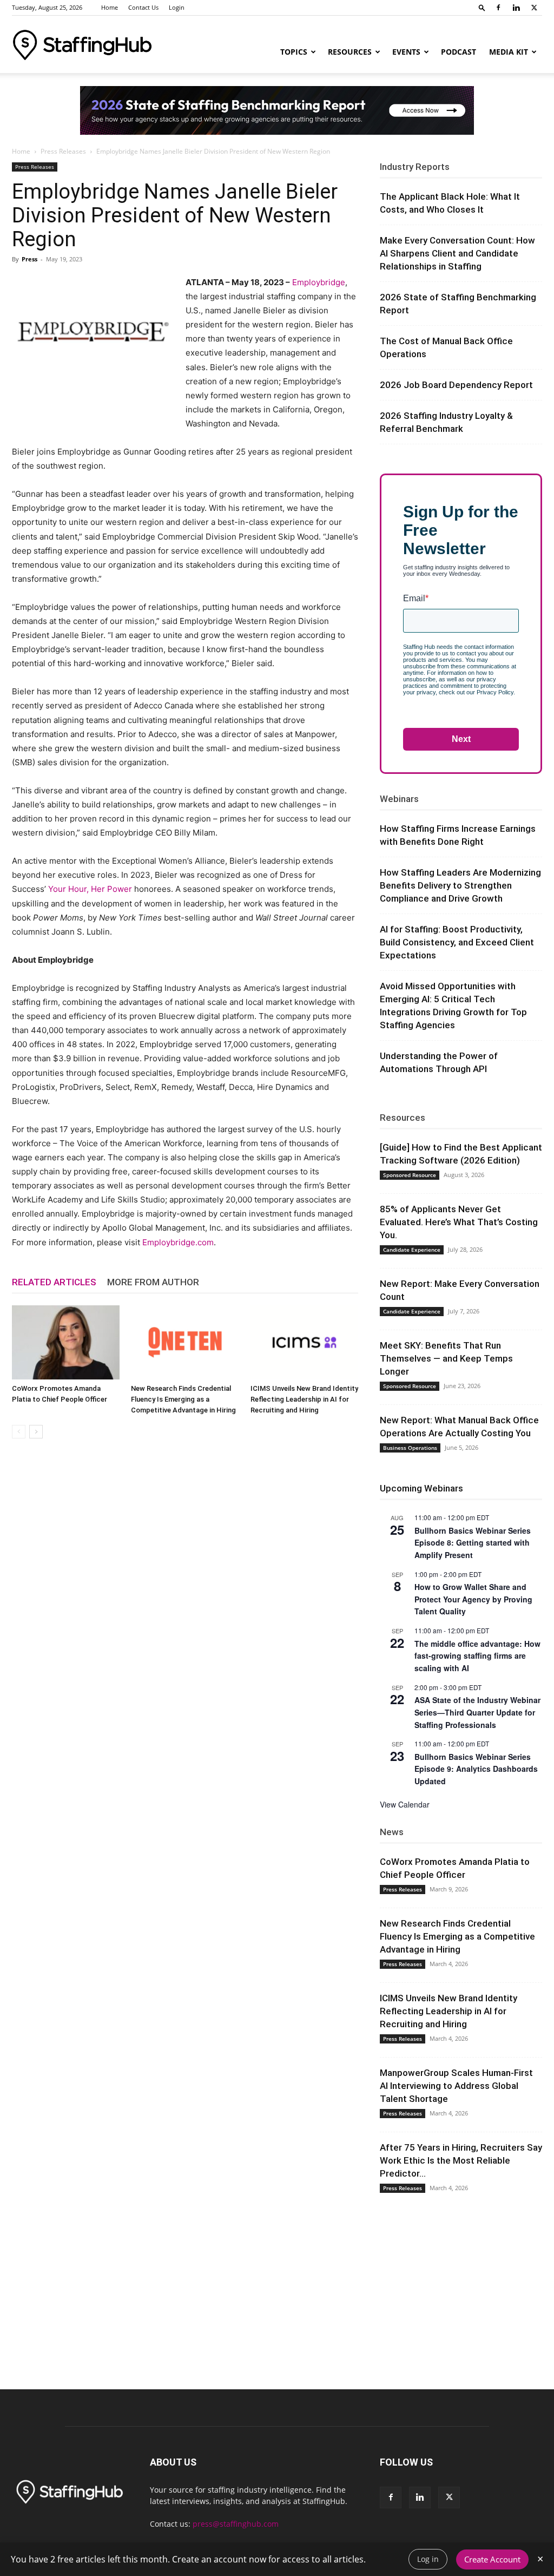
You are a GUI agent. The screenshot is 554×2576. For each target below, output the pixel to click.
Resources (350, 52)
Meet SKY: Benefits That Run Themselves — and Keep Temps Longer (446, 1358)
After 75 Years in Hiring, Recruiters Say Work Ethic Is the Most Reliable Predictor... (461, 2160)
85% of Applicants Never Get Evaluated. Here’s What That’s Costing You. (459, 1222)
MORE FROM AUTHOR (153, 1282)
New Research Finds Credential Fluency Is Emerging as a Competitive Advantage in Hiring (183, 1399)
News (392, 1832)
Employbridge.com (178, 1242)
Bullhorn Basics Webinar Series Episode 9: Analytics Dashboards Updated (476, 1769)
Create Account (492, 2559)
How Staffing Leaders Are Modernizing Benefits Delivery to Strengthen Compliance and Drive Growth (460, 885)
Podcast (459, 52)
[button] (482, 7)
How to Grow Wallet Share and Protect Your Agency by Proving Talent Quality (473, 1599)
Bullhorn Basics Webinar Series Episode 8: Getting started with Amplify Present (473, 1543)
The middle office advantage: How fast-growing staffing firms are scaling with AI (477, 1656)
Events (406, 52)
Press (29, 259)
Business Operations (410, 1448)
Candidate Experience (412, 1250)
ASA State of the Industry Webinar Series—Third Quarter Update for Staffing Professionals (477, 1712)
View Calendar (405, 1804)
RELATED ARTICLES (54, 1282)
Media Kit (509, 52)
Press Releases (63, 151)
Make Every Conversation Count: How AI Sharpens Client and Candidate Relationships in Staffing (457, 253)
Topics (294, 52)
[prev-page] (19, 1432)
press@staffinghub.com (236, 2524)
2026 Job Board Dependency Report (456, 385)
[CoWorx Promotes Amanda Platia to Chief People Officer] (66, 1342)
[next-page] (36, 1432)
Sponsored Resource (410, 1175)
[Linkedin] (516, 8)
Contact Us (143, 7)
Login (177, 7)
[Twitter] (534, 8)
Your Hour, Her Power (90, 889)
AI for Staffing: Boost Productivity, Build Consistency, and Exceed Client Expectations (457, 942)
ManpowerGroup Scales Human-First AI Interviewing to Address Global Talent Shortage (456, 2086)
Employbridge (319, 282)
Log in (428, 2559)
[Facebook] (498, 8)
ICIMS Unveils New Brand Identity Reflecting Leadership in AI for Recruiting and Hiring (304, 1399)
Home (110, 7)
